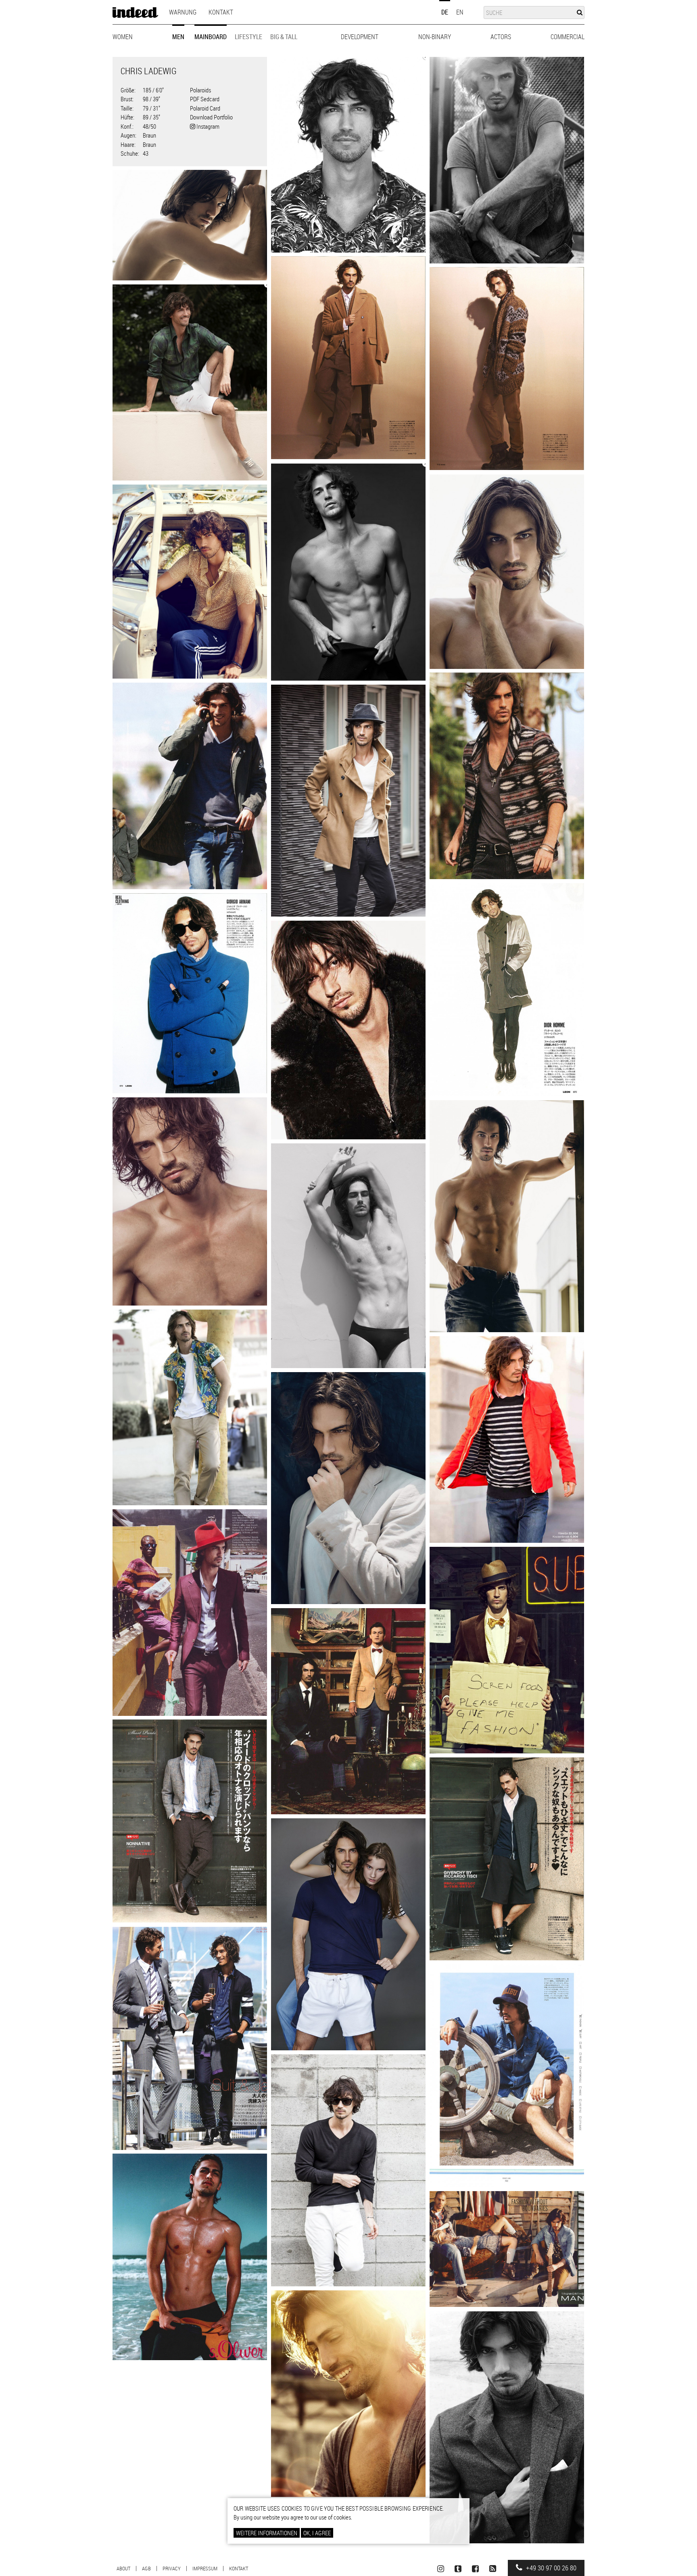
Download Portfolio (211, 117)
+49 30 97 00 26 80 (550, 2568)
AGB (146, 2568)
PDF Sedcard (205, 99)
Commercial (568, 37)
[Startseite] (135, 13)
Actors (501, 37)
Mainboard (211, 37)
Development (360, 37)
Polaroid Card (205, 108)
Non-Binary (435, 37)
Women (123, 37)
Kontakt (221, 12)
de (445, 12)
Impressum (205, 2568)
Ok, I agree (317, 2533)
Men (178, 37)
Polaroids (200, 90)
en (460, 12)
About (123, 2568)
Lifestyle (248, 37)
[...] (348, 155)
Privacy (172, 2568)
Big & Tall (284, 37)
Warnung (183, 12)
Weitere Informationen (267, 2533)
